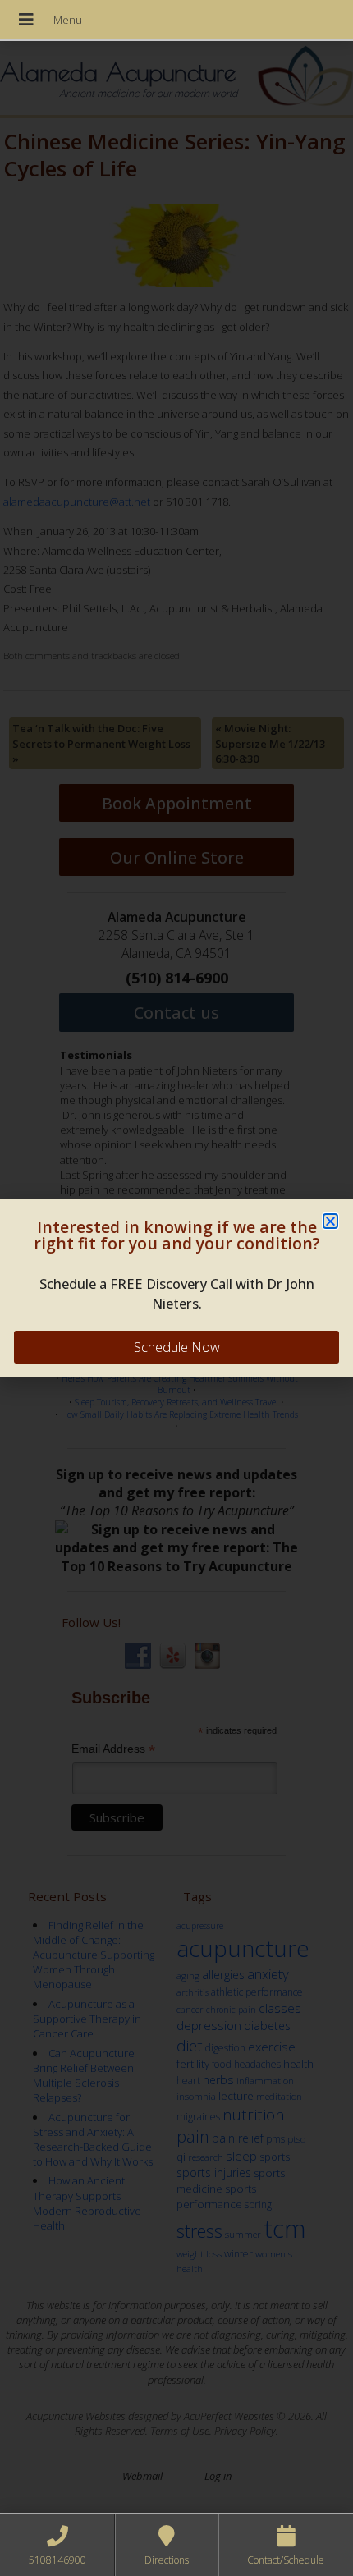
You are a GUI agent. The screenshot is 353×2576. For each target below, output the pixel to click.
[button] (330, 1221)
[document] (176, 1288)
